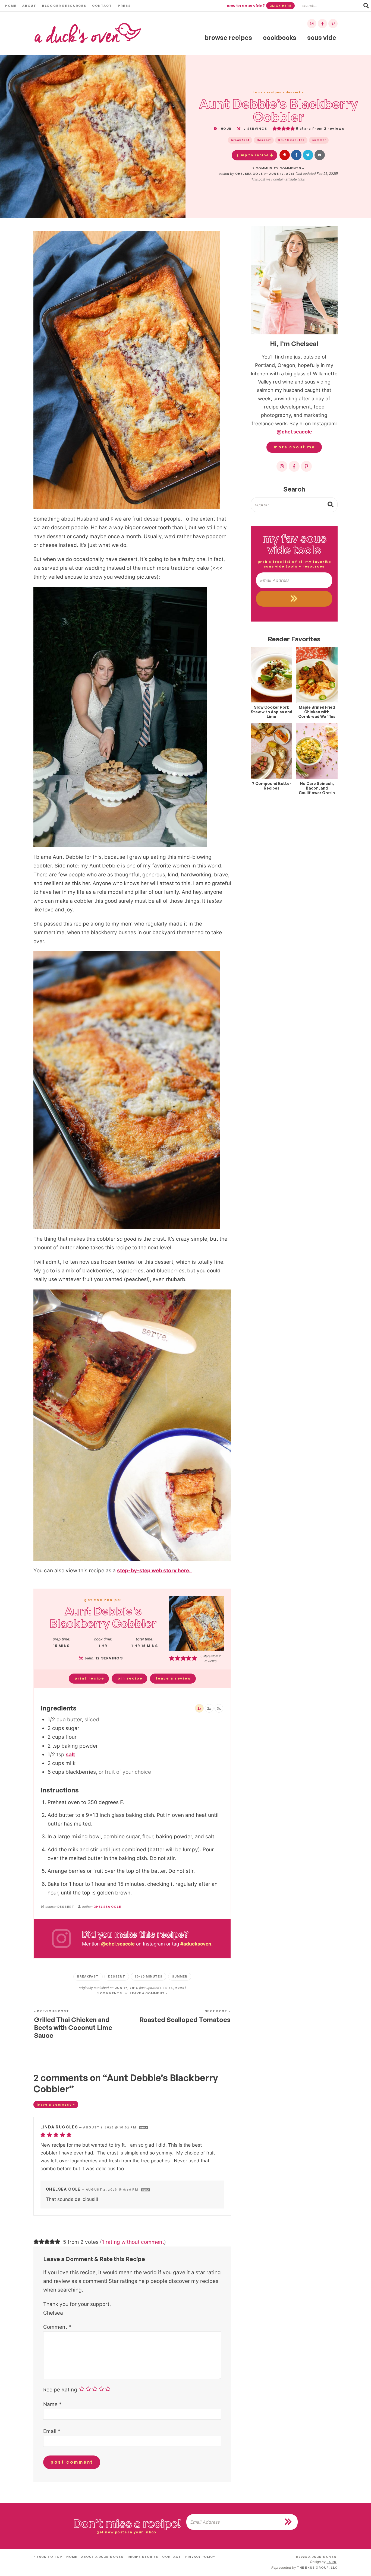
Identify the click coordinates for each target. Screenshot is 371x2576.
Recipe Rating (60, 2390)
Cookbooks (280, 38)
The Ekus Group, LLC (317, 2568)
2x (209, 1709)
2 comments (109, 1993)
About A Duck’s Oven (102, 2557)
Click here (280, 6)
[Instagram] (312, 24)
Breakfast (240, 140)
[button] (285, 155)
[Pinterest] (333, 24)
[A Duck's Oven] (88, 33)
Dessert (293, 92)
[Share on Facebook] (296, 155)
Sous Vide (322, 38)
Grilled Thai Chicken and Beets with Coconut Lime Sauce (73, 2024)
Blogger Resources (64, 6)
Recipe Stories (143, 2557)
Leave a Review (173, 1678)
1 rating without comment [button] (133, 2242)
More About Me (294, 447)
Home (11, 6)
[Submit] (331, 504)
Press (124, 6)
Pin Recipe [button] (130, 1678)
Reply (144, 2128)
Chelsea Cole (249, 174)
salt (70, 1755)
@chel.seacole (118, 1944)
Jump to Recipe (253, 155)
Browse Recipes (228, 38)
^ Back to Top (48, 2557)
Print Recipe (89, 1678)
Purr (331, 2562)
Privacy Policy (200, 2557)
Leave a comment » (149, 1993)
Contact (102, 6)
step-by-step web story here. (154, 1571)
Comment (57, 2327)
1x (199, 1709)
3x (219, 1709)
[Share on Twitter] (308, 155)
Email (52, 2431)
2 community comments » (278, 168)
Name (52, 2404)
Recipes (274, 92)
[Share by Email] (320, 155)
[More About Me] (294, 280)
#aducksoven (196, 1944)
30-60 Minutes (291, 140)
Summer (319, 140)
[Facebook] (322, 24)
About (29, 6)
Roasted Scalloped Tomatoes (185, 2017)
